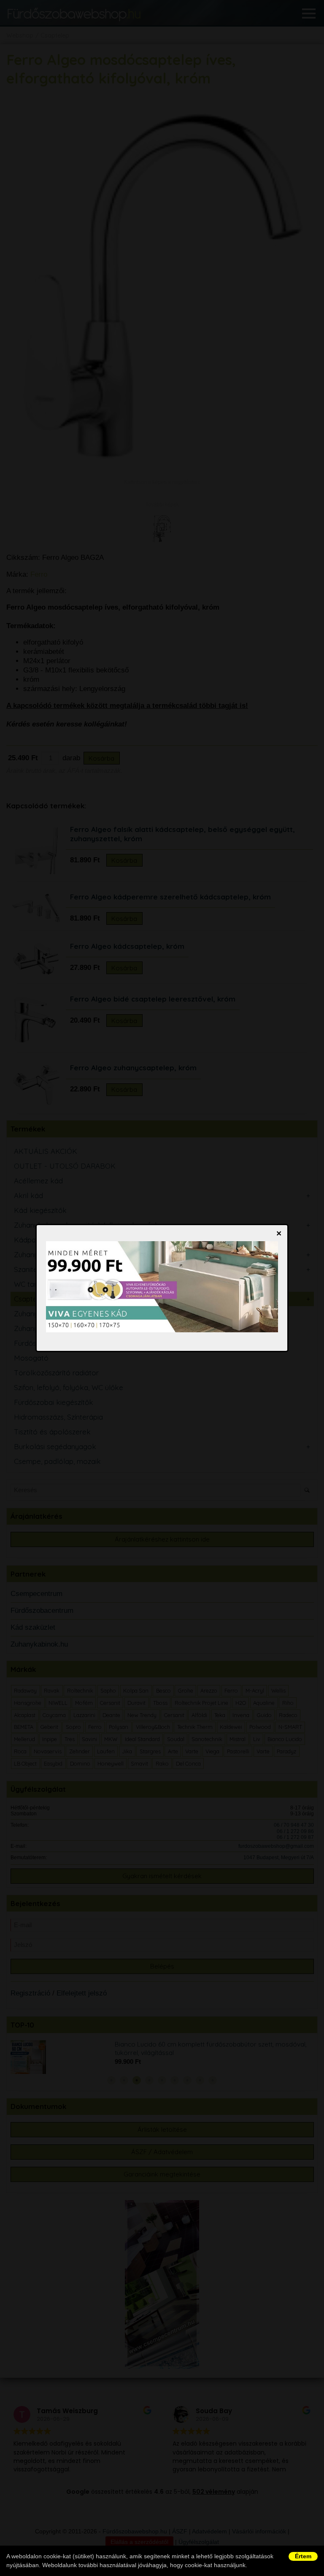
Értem (303, 2556)
